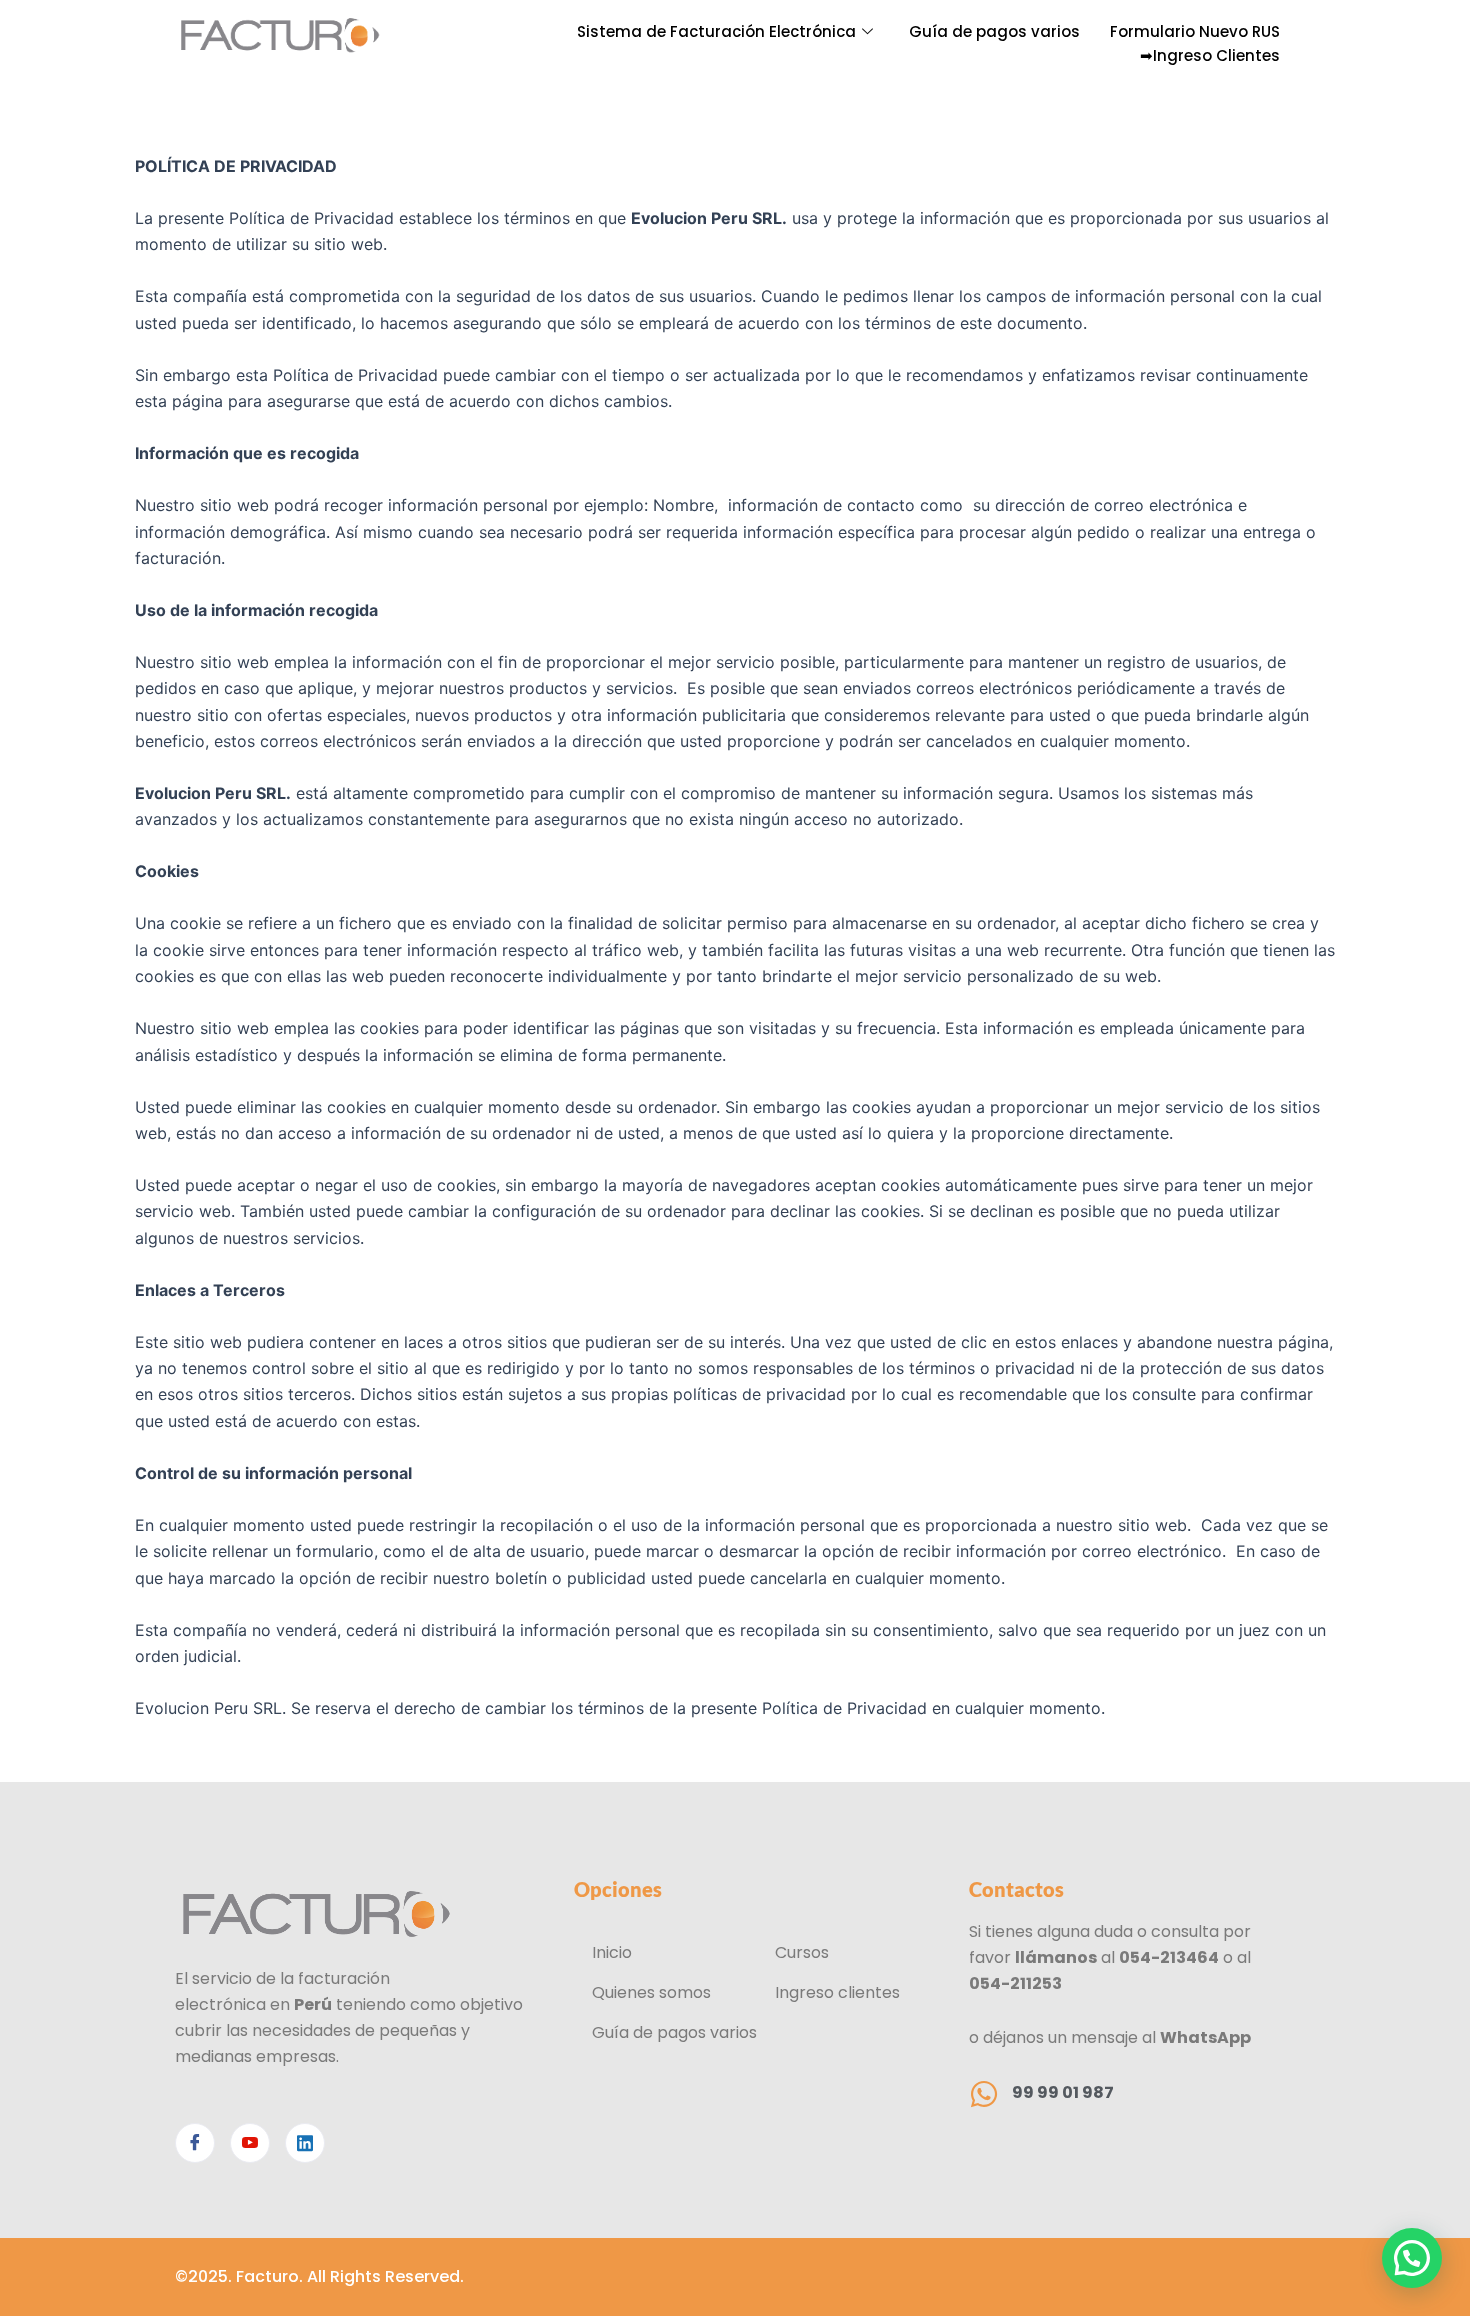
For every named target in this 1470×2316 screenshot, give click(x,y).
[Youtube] (250, 2143)
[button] (1412, 2258)
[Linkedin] (305, 2143)
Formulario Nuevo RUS (1195, 31)
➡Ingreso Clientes (1210, 55)
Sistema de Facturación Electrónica (716, 31)
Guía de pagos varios (994, 31)
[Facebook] (195, 2143)
